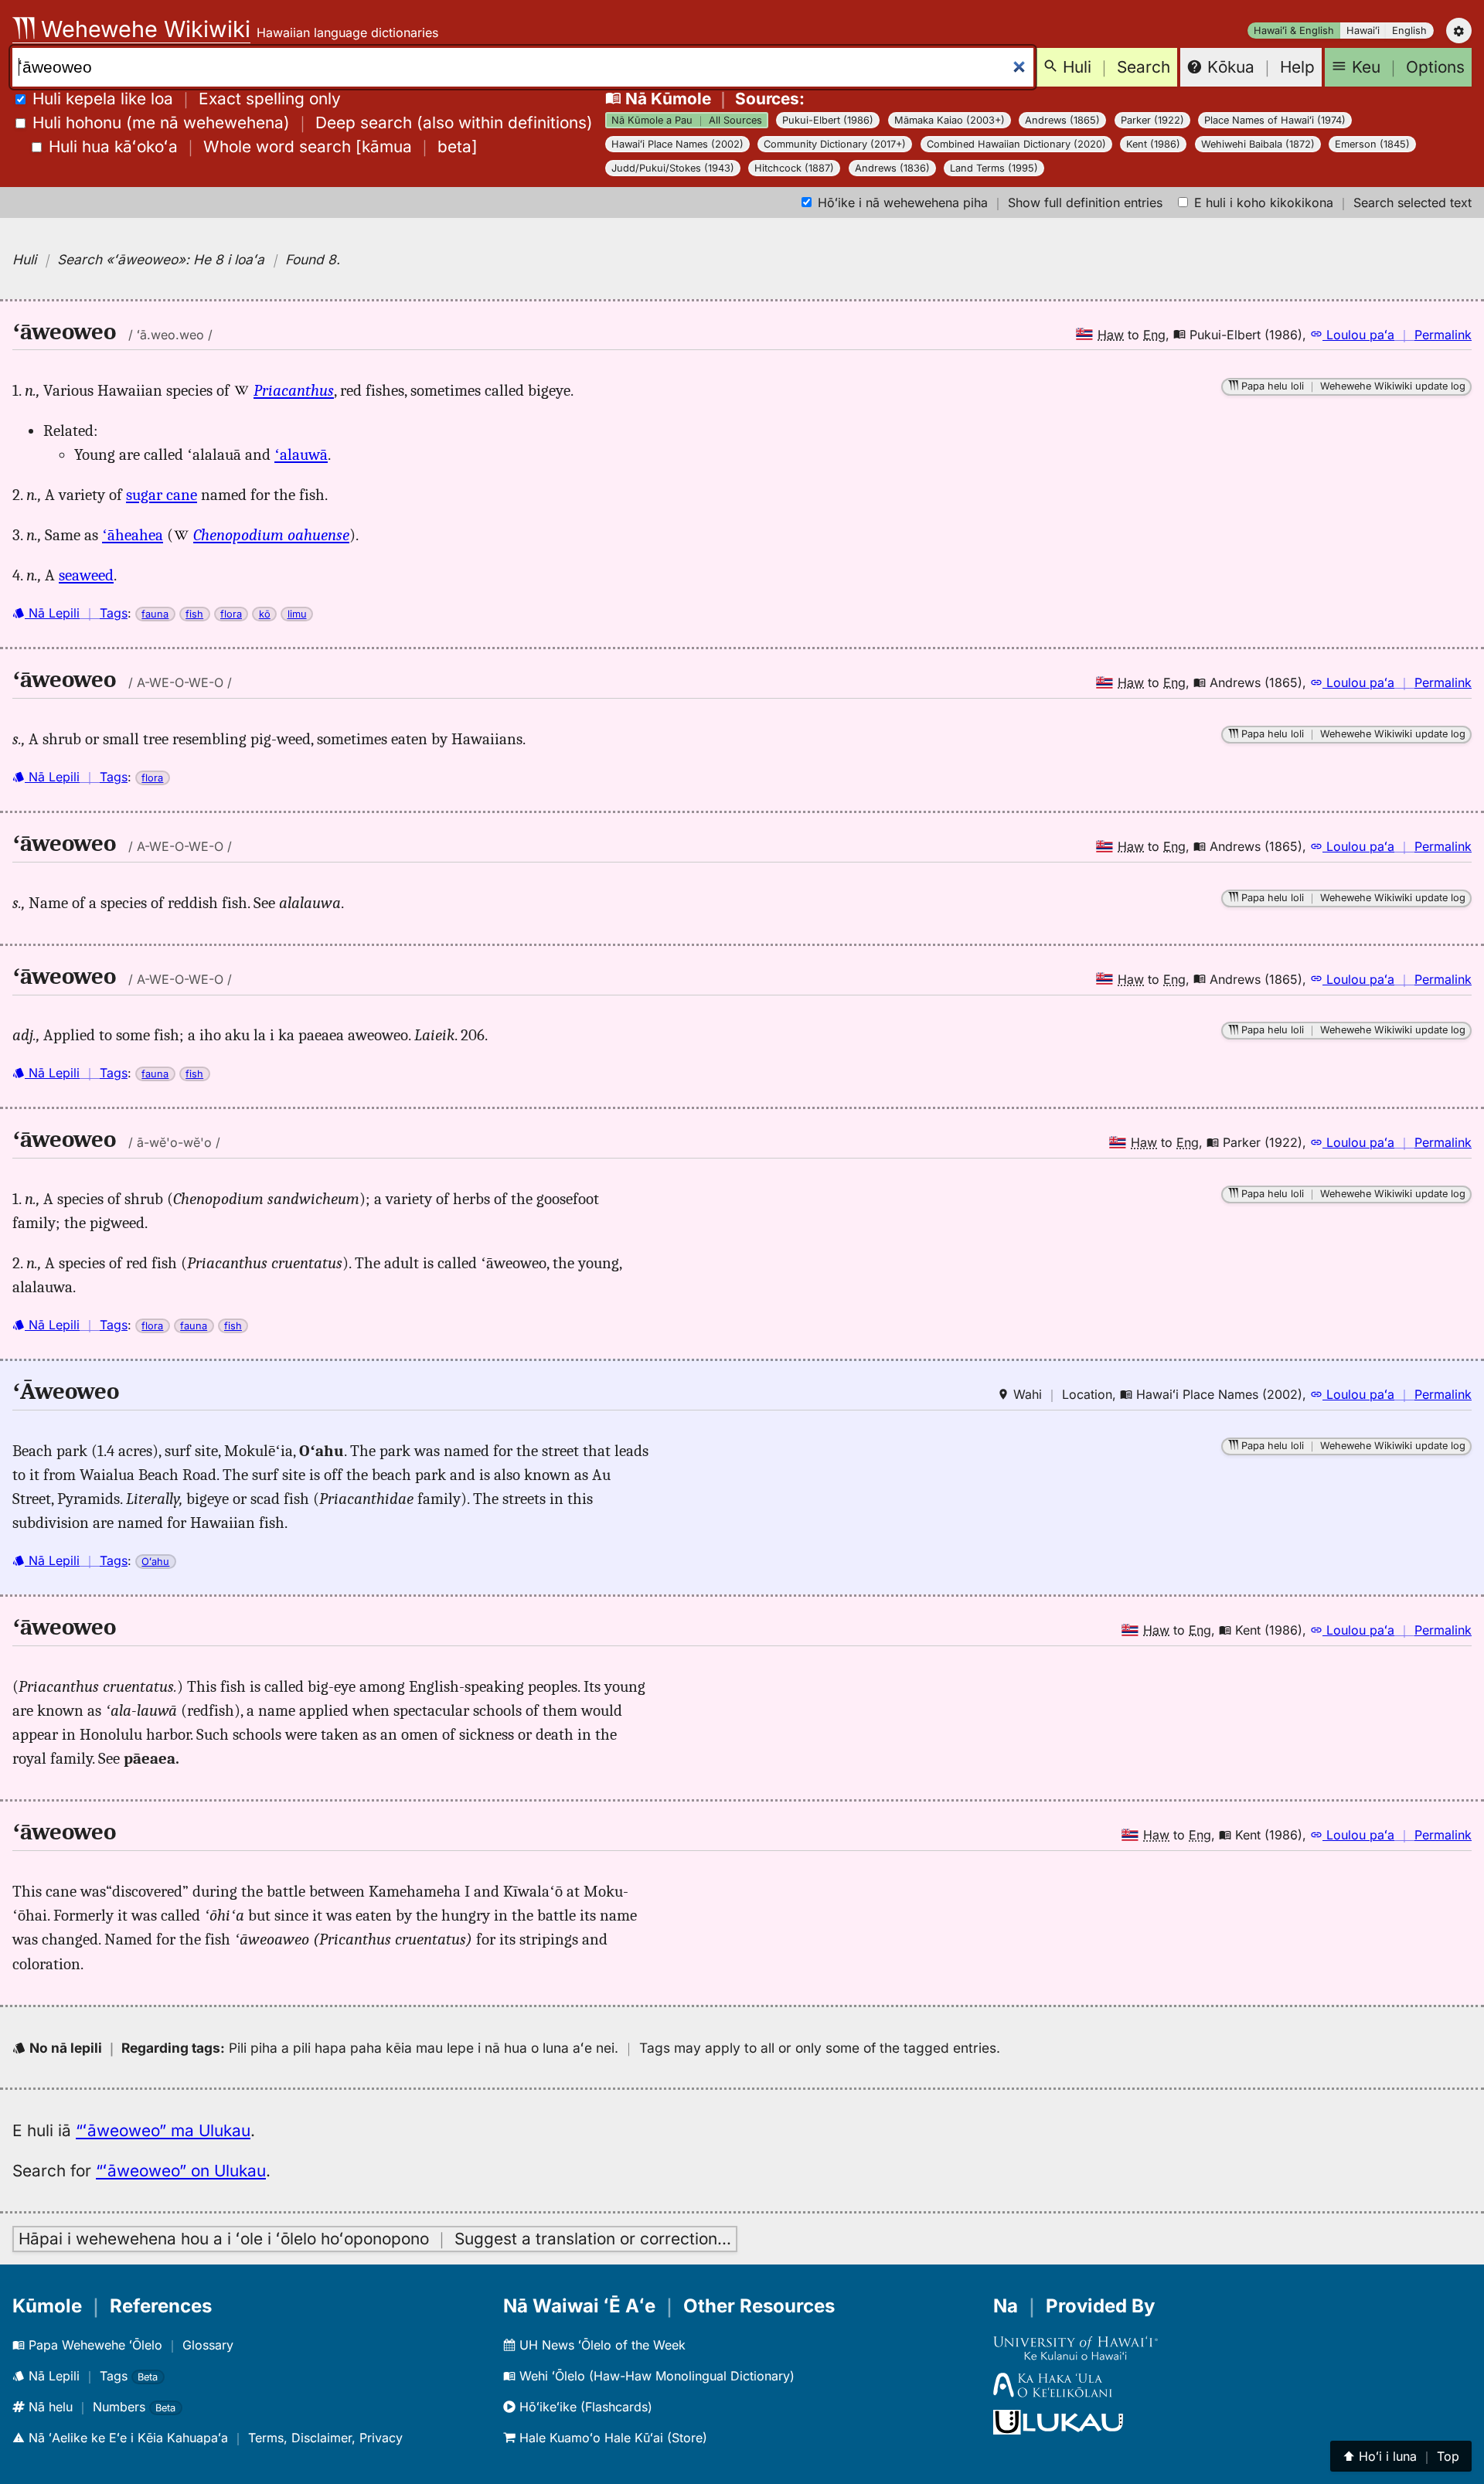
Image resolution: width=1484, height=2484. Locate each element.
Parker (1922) (1152, 120)
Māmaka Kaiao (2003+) (950, 120)
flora (231, 614)
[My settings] (1459, 31)
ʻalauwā (301, 454)
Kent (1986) (1153, 144)
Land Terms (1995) (994, 168)
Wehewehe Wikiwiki (143, 29)
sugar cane (162, 495)
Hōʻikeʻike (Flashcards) (584, 2407)
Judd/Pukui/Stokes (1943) (673, 168)
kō (265, 614)
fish (194, 614)
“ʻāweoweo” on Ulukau (181, 2171)
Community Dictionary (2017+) (835, 144)
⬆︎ (1401, 2456)
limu (297, 614)
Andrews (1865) (1062, 120)
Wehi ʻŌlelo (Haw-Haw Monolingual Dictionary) (655, 2376)
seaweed (86, 575)
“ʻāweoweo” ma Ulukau (163, 2130)
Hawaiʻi (1363, 31)
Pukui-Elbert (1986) (828, 120)
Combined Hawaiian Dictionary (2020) (1016, 144)
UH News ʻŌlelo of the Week (601, 2345)
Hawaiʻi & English (1294, 31)
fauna (155, 614)
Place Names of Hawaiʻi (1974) (1275, 120)
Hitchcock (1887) (794, 168)
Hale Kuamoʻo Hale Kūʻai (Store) (611, 2438)
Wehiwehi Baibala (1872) (1258, 144)
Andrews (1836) (892, 168)
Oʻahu (155, 1562)
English (1409, 31)
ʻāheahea (133, 535)
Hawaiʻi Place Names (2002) (677, 144)
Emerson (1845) (1372, 144)
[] (263, 146)
